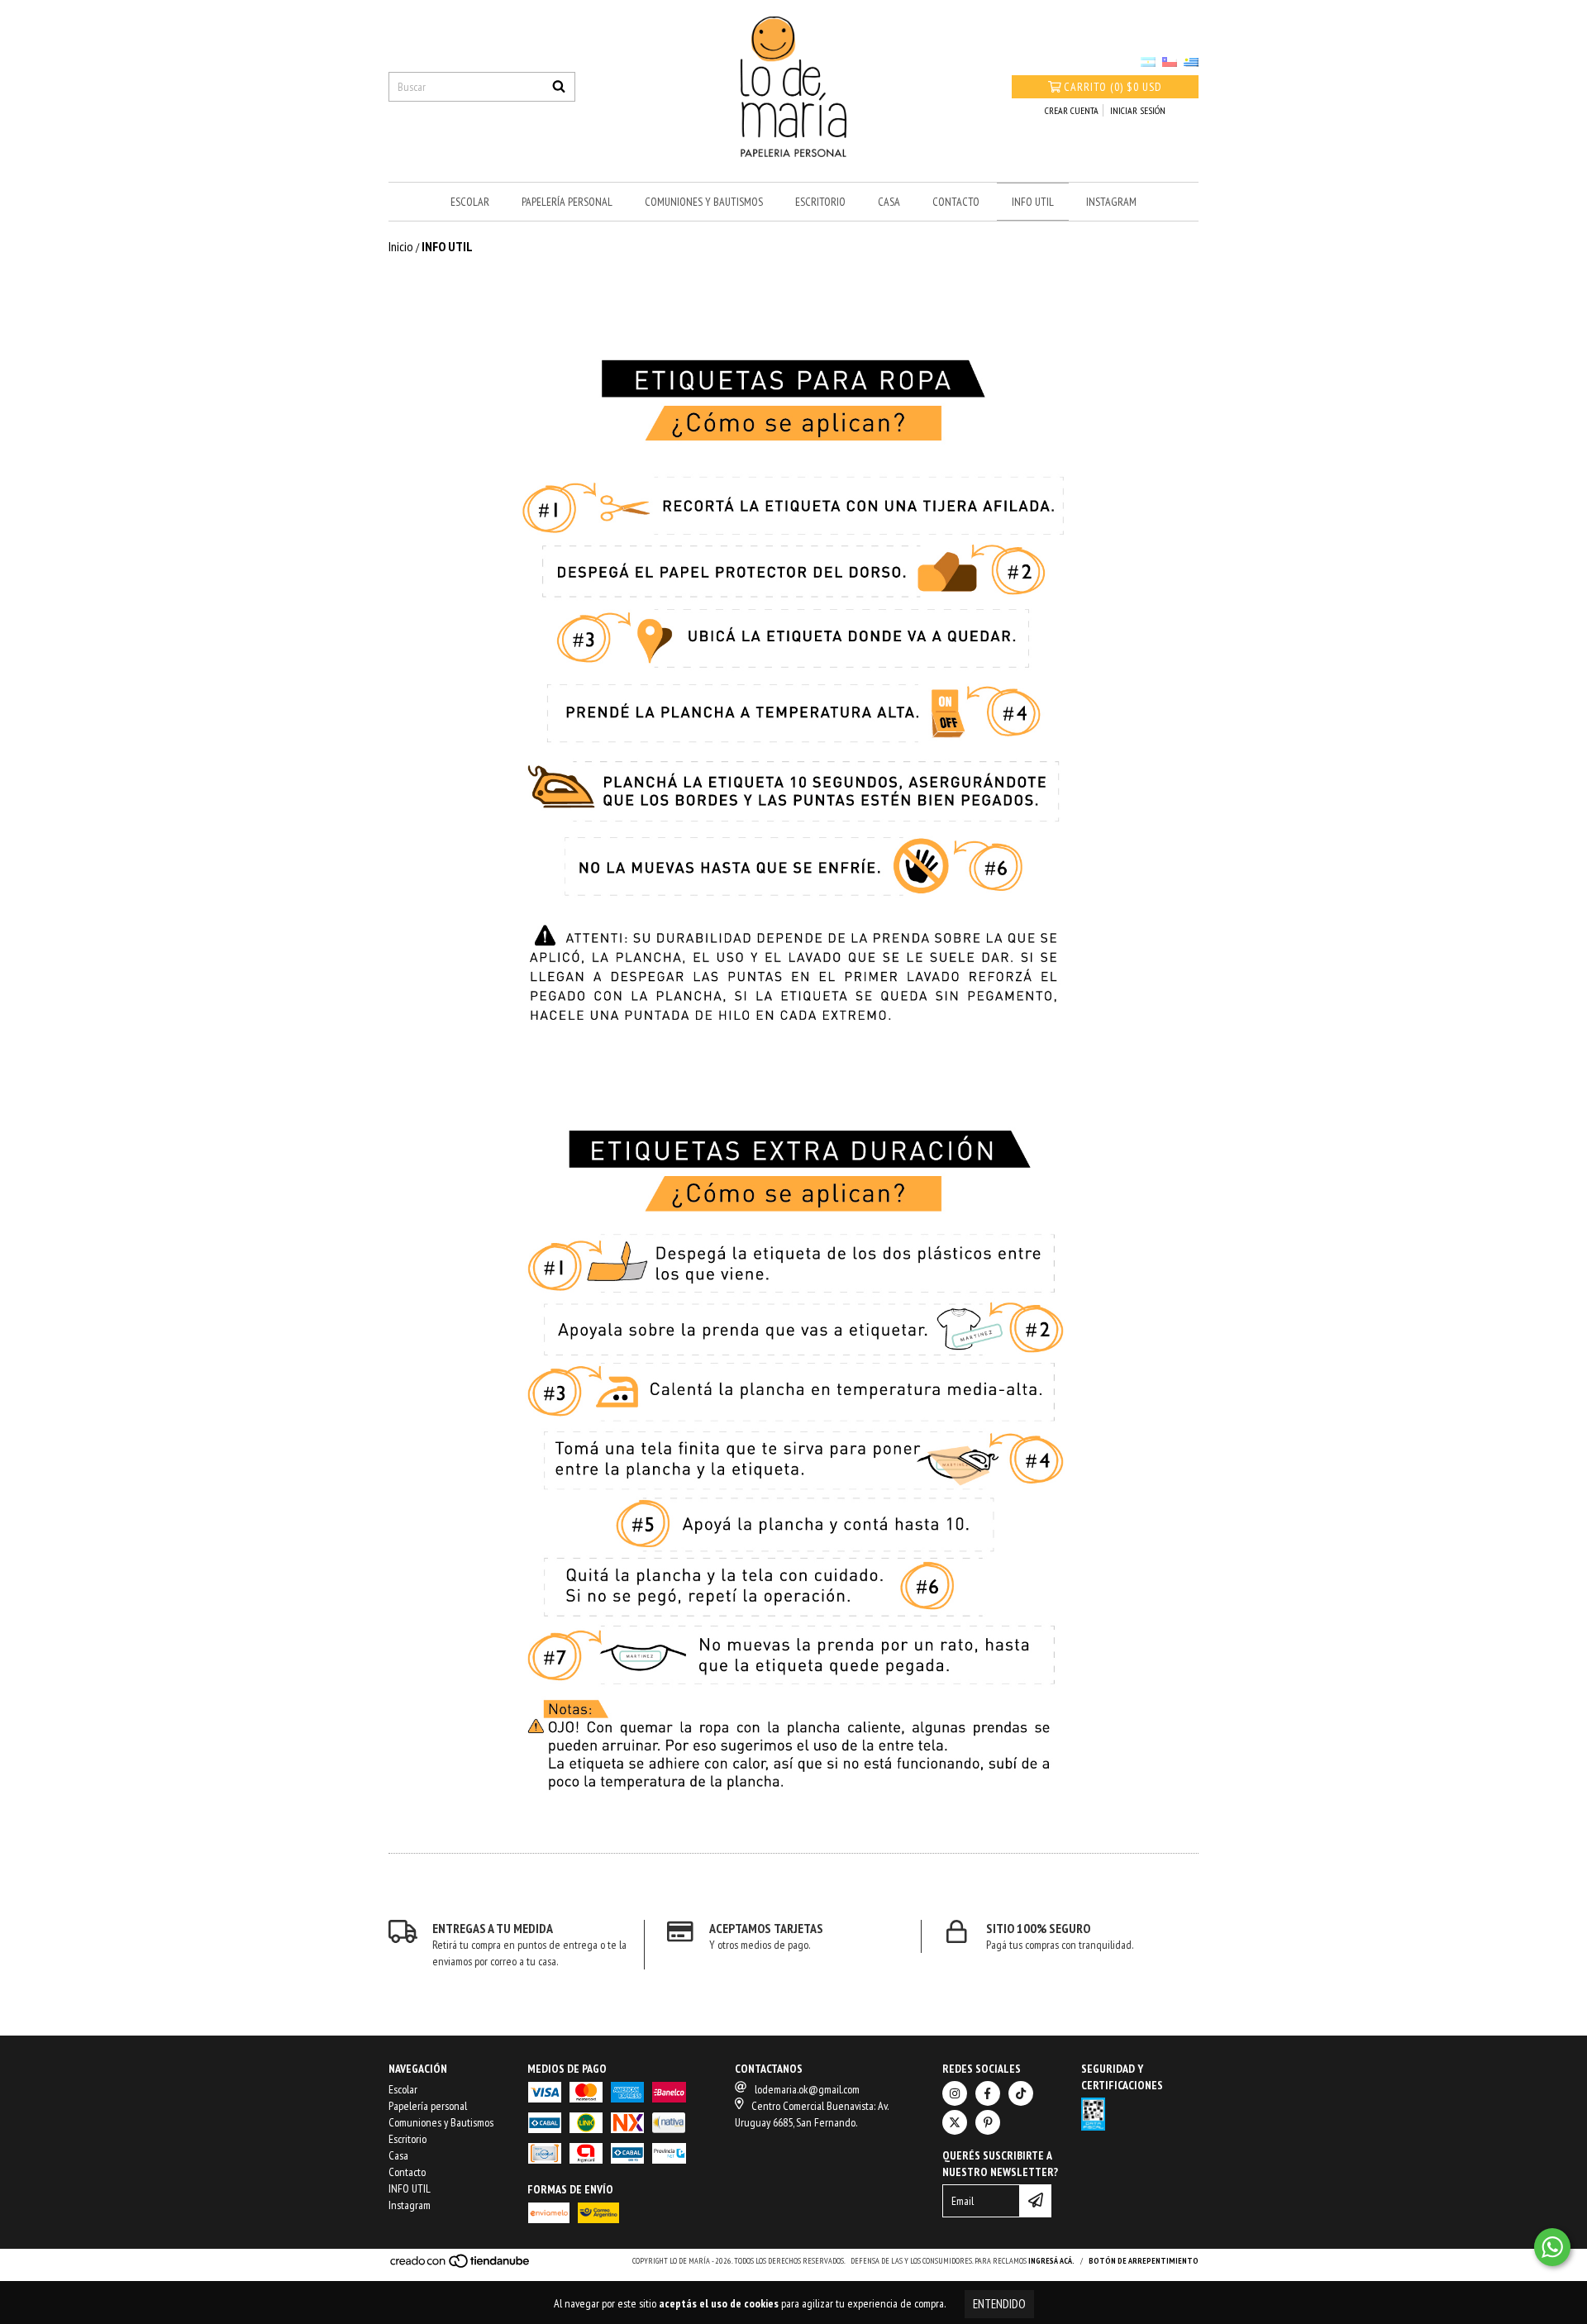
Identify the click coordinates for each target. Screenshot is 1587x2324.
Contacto (956, 202)
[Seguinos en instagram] (955, 2093)
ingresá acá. (1051, 2261)
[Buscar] (559, 87)
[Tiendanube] (461, 2266)
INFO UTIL (1033, 202)
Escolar (470, 202)
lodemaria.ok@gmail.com (807, 2089)
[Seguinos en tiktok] (1021, 2093)
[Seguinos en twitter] (955, 2122)
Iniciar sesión (1138, 110)
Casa (889, 202)
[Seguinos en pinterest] (988, 2122)
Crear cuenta (1072, 110)
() (1113, 87)
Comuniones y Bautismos (704, 202)
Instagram (1111, 202)
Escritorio (820, 202)
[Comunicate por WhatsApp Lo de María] (1552, 2247)
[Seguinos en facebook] (988, 2093)
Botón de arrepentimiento (1144, 2261)
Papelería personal (567, 202)
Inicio (401, 246)
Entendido (999, 2304)
